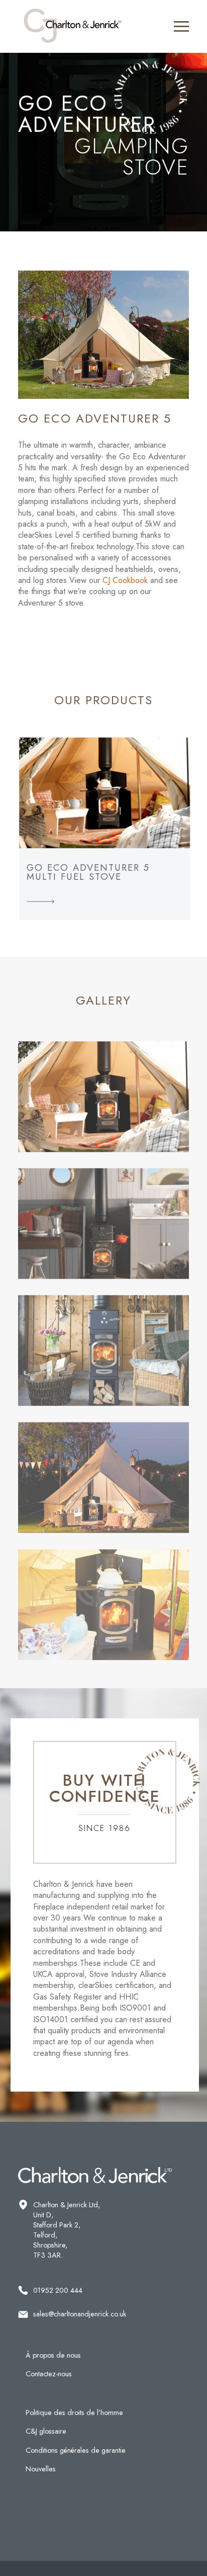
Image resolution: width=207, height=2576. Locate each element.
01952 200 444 (58, 2290)
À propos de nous (53, 2355)
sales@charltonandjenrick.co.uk (80, 2314)
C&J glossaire (46, 2431)
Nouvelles (41, 2469)
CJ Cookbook (125, 580)
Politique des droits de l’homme (74, 2413)
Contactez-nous (49, 2374)
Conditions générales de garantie (76, 2450)
